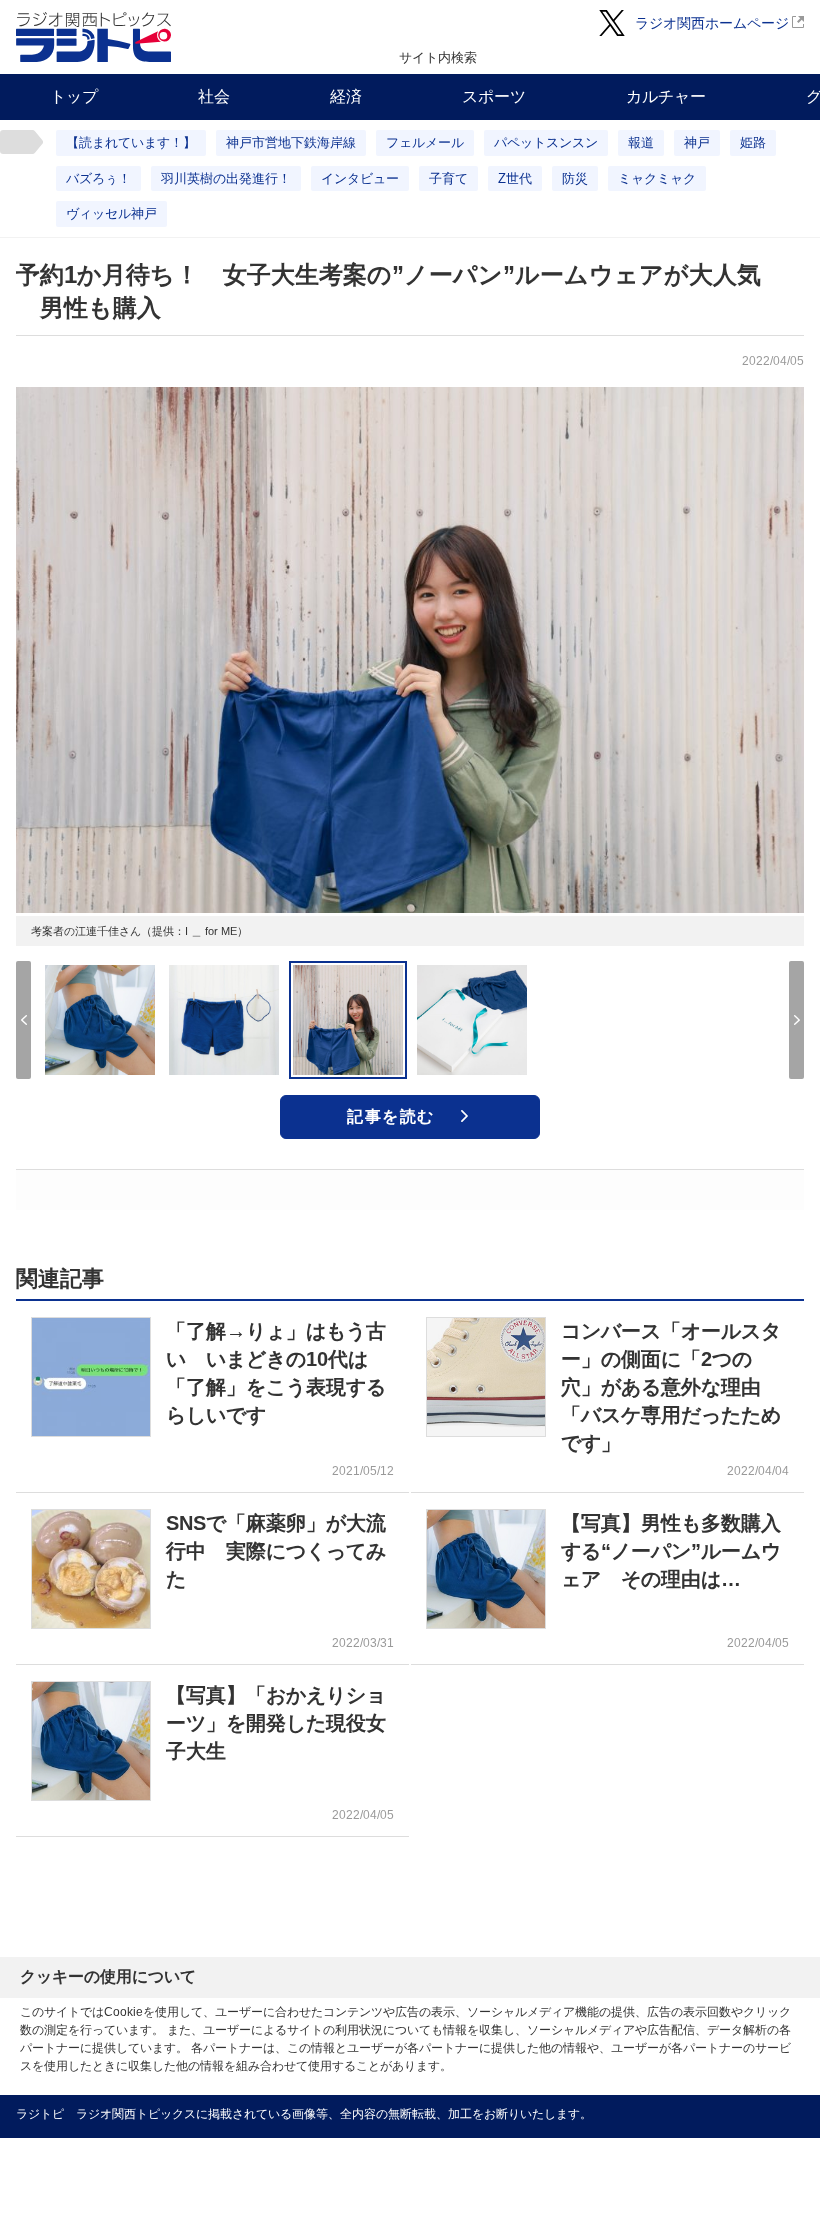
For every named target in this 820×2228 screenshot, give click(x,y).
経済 (346, 96)
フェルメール (425, 142)
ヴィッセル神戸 (111, 213)
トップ (74, 96)
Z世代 (515, 178)
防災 (575, 178)
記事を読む (391, 1116)
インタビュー (360, 178)
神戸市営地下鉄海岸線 (291, 142)
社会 (214, 96)
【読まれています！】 (131, 142)
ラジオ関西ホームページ (712, 23)
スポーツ (494, 96)
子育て (448, 178)
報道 (641, 142)
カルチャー (666, 96)
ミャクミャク (657, 178)
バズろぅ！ (98, 178)
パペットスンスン (546, 142)
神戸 (697, 142)
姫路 (753, 142)
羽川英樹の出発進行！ (226, 178)
